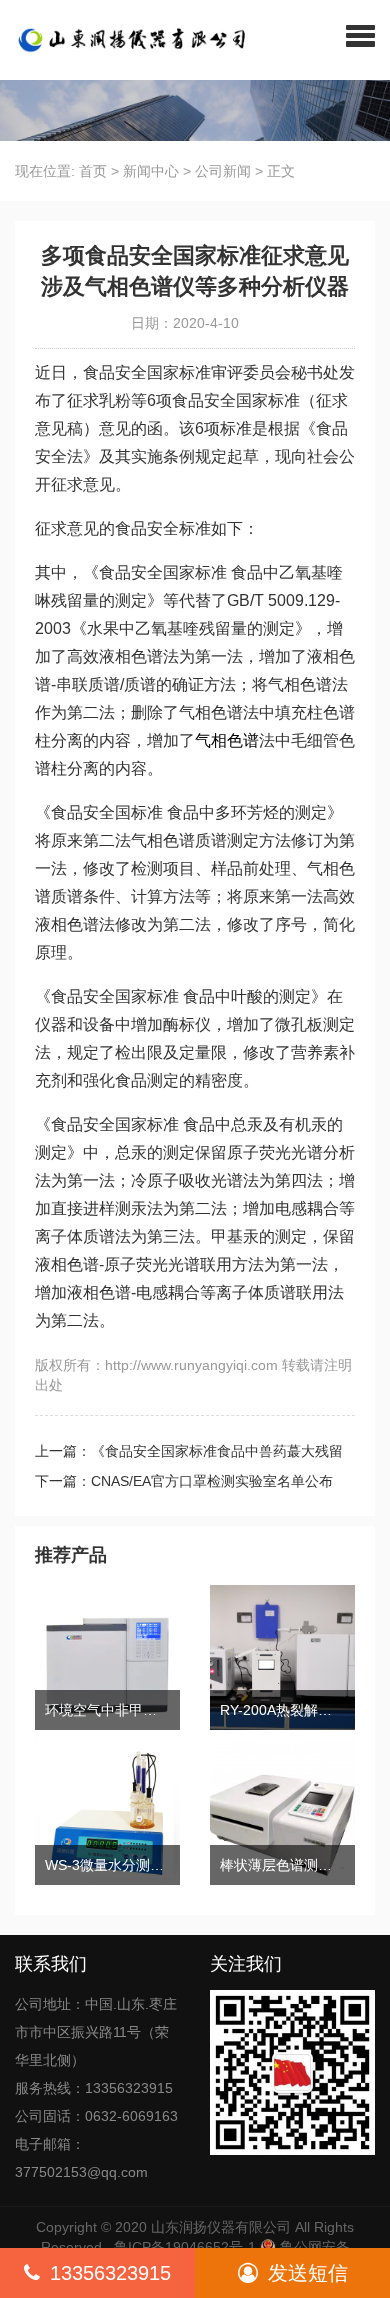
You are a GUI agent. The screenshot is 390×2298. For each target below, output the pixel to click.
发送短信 (308, 2273)
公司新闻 (223, 171)
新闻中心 (151, 171)
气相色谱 (227, 740)
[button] (360, 35)
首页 (93, 171)
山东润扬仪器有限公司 (221, 2227)
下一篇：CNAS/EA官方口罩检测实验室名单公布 (184, 1481)
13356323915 (110, 2273)
